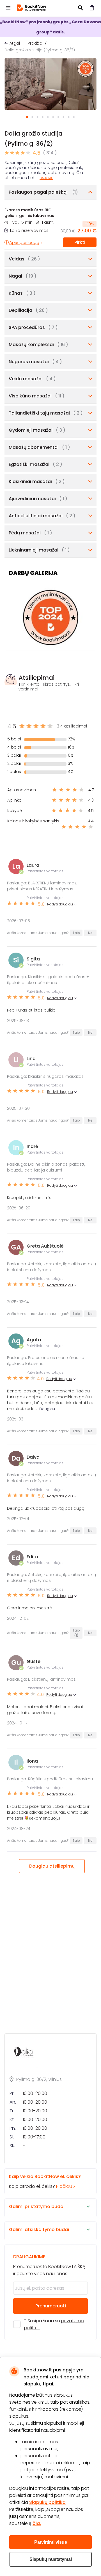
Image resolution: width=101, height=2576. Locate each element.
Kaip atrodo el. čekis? (45, 2181)
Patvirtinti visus (51, 2542)
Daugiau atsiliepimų (52, 1866)
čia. (37, 2523)
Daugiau (46, 178)
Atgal (15, 43)
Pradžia (35, 43)
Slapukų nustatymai (51, 2559)
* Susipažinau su (54, 2324)
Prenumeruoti (51, 2306)
